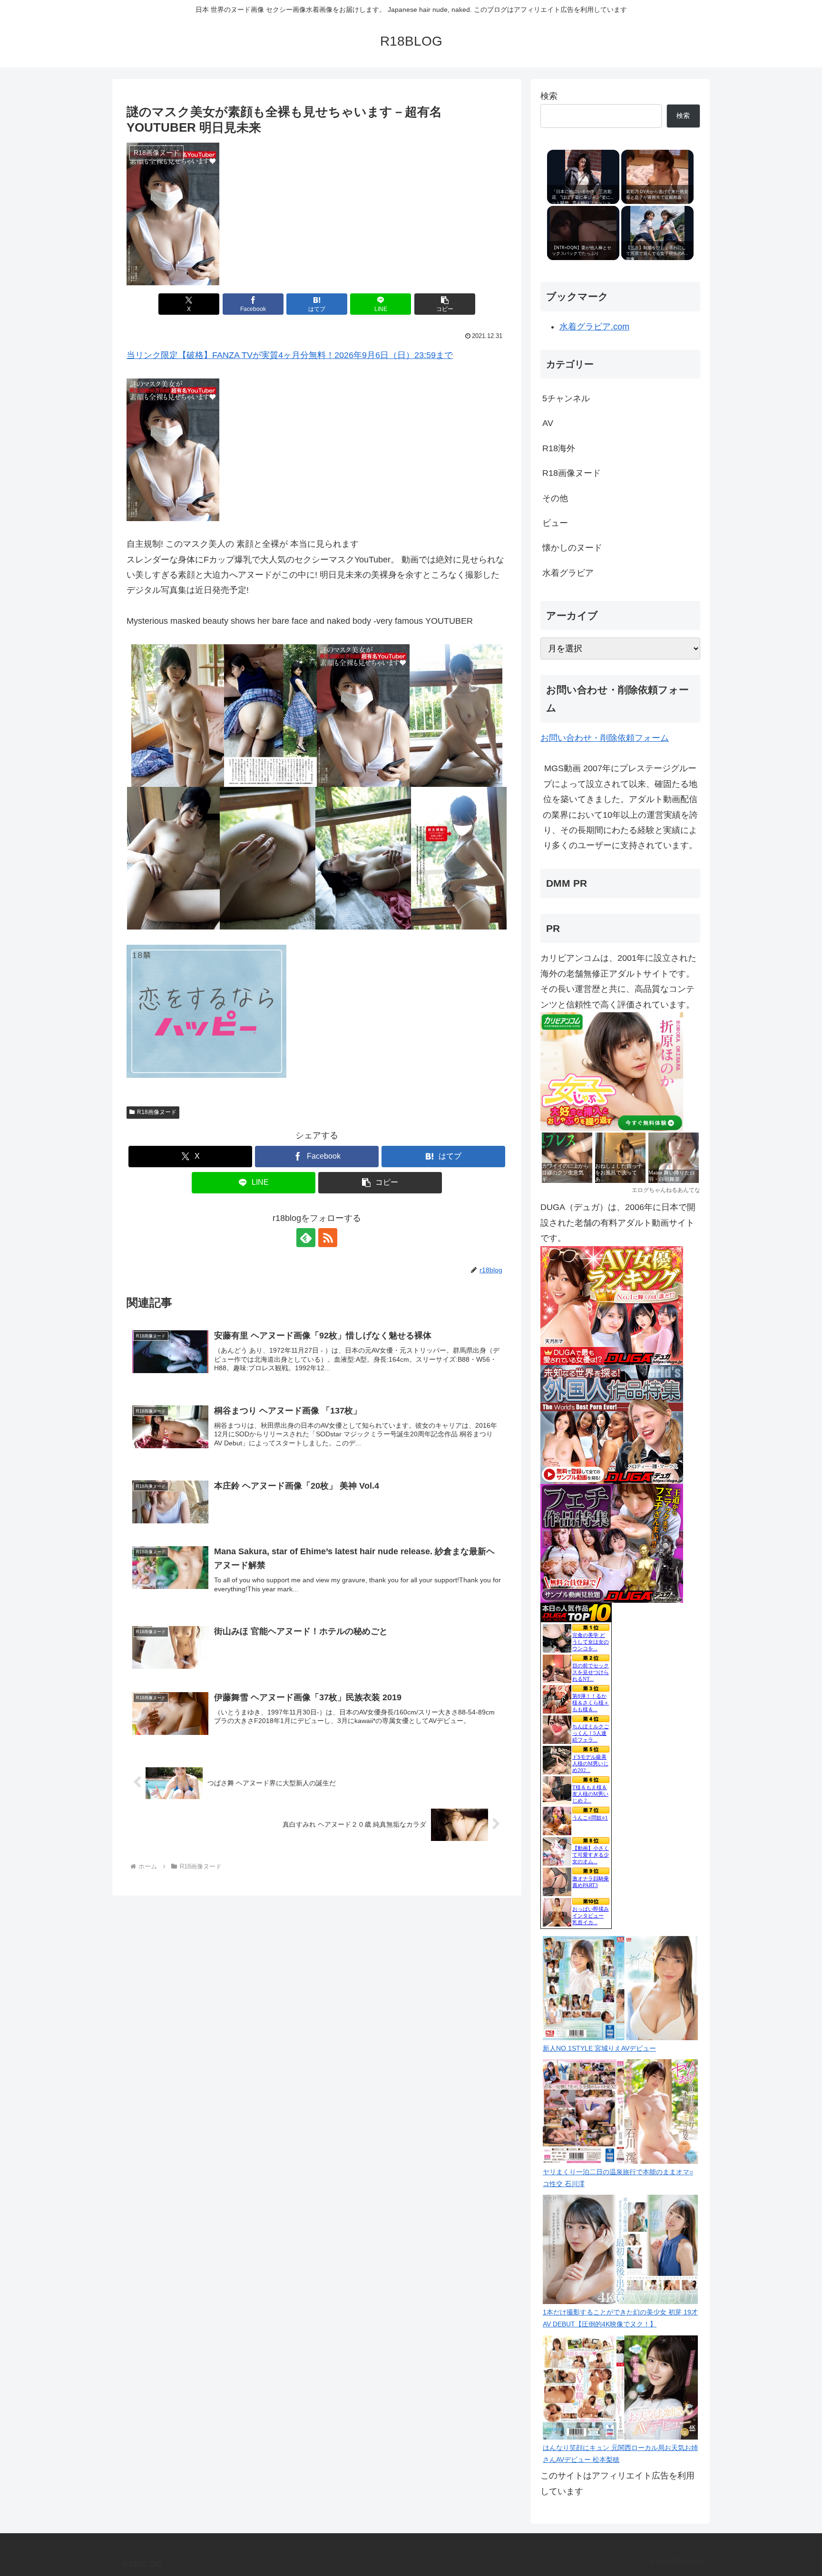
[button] (445, 304)
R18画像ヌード (157, 1112)
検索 (549, 96)
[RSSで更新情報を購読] (328, 1238)
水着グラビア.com (594, 327)
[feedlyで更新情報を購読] (306, 1238)
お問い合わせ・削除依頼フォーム (605, 738)
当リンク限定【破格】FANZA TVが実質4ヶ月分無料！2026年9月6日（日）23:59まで (290, 355)
